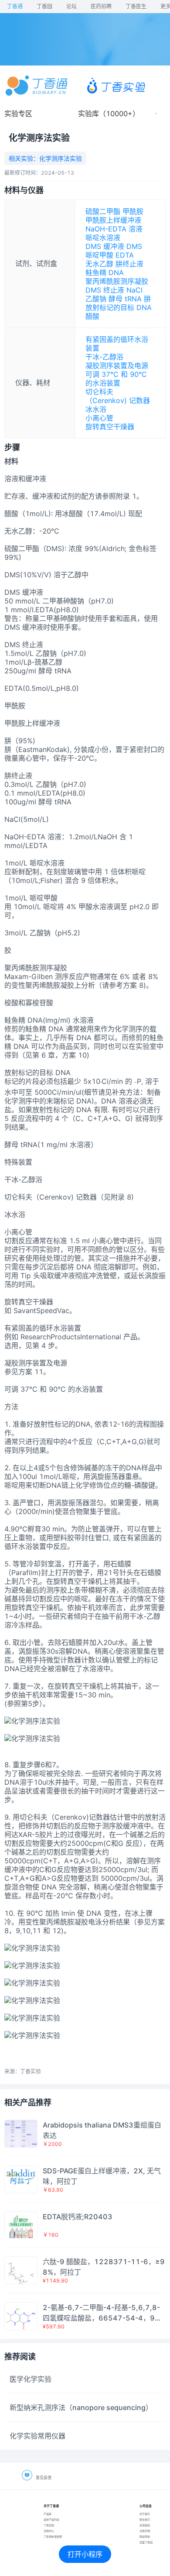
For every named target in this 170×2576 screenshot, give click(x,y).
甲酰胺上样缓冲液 (113, 220)
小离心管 (99, 418)
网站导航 (145, 2536)
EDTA (125, 255)
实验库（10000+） (109, 114)
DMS (134, 246)
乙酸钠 (96, 299)
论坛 (71, 6)
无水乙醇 (99, 264)
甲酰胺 (133, 211)
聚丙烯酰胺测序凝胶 (117, 281)
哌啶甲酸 (99, 255)
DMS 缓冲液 (105, 246)
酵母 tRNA (125, 299)
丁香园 (44, 6)
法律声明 (145, 2531)
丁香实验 (49, 2525)
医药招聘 (101, 6)
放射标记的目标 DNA (119, 307)
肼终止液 (129, 264)
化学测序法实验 (61, 158)
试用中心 (49, 2531)
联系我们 (145, 2519)
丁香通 (15, 6)
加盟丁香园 (146, 2542)
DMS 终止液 (105, 290)
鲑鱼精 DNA (105, 272)
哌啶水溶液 (103, 238)
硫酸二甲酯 (103, 211)
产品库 (48, 2514)
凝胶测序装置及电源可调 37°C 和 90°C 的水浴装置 (117, 374)
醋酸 (92, 316)
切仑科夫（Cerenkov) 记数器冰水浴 (118, 400)
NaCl (134, 290)
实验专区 (18, 114)
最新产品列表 (51, 2519)
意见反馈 (44, 2478)
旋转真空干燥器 (110, 427)
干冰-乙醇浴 (104, 357)
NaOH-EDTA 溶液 (114, 229)
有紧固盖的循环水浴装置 (117, 344)
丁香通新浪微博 (53, 2536)
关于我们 (145, 2514)
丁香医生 (136, 6)
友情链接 (145, 2525)
